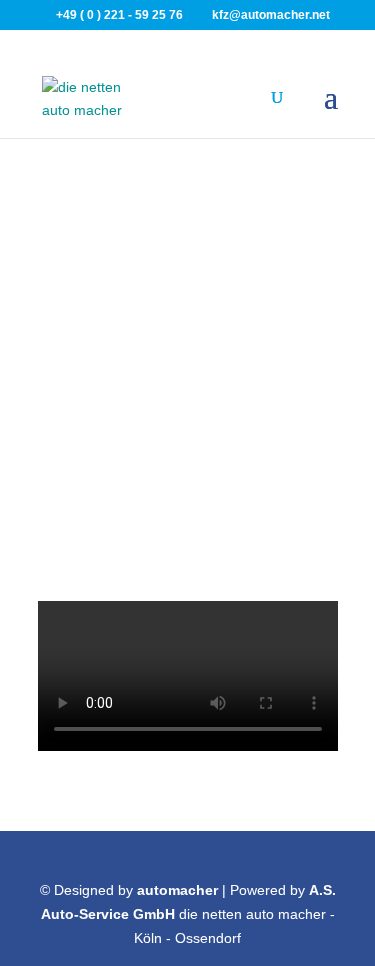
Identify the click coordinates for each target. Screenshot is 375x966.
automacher (177, 890)
